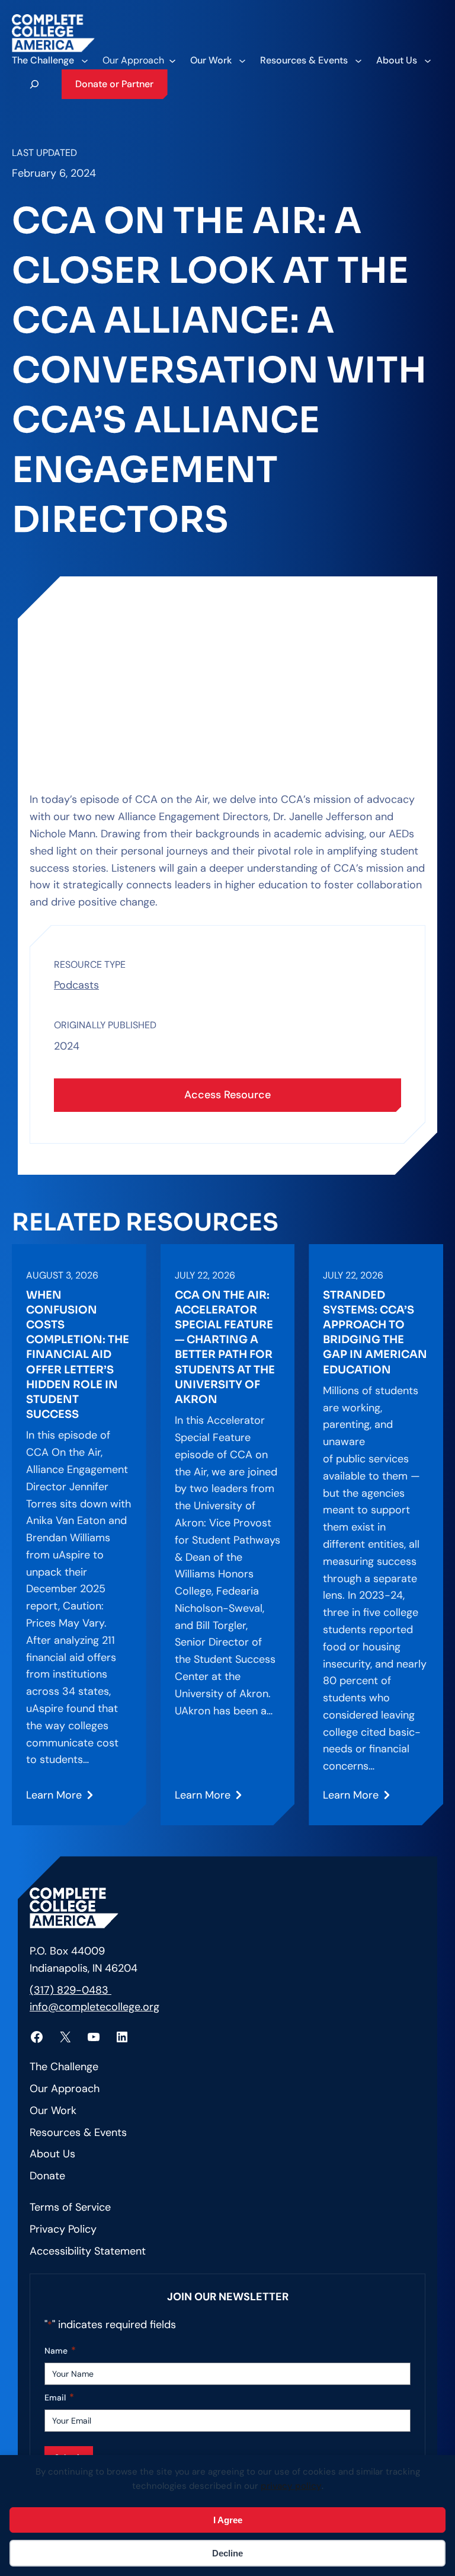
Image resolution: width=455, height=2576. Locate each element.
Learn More (56, 1799)
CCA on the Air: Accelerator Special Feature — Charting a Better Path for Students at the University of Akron (225, 1347)
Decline (227, 2553)
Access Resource (227, 1095)
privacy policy (291, 2486)
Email (59, 2397)
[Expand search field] (34, 84)
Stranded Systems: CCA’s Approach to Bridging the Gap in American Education (375, 1332)
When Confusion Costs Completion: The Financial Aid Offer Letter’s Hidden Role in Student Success (78, 1355)
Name (60, 2350)
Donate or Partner (114, 84)
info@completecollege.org (94, 2007)
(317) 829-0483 (71, 1990)
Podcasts (76, 985)
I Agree (228, 2520)
